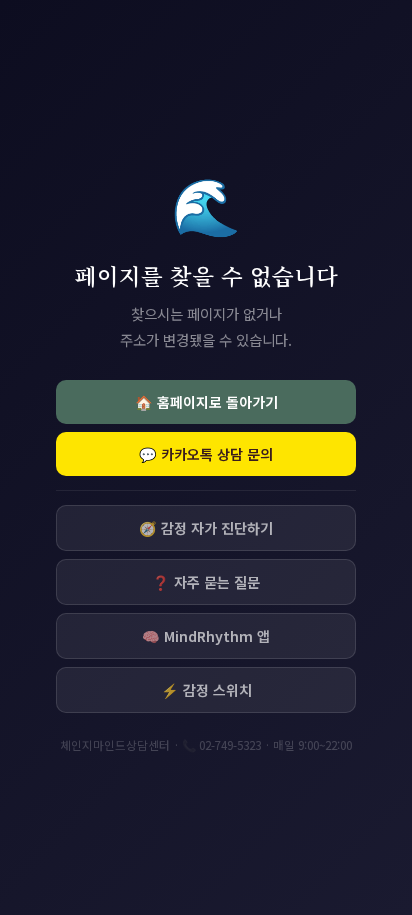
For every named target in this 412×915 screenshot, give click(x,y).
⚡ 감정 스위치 (206, 690)
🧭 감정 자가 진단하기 (206, 528)
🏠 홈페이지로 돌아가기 (206, 402)
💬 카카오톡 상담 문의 (206, 454)
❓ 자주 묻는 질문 (206, 582)
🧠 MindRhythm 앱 (206, 636)
